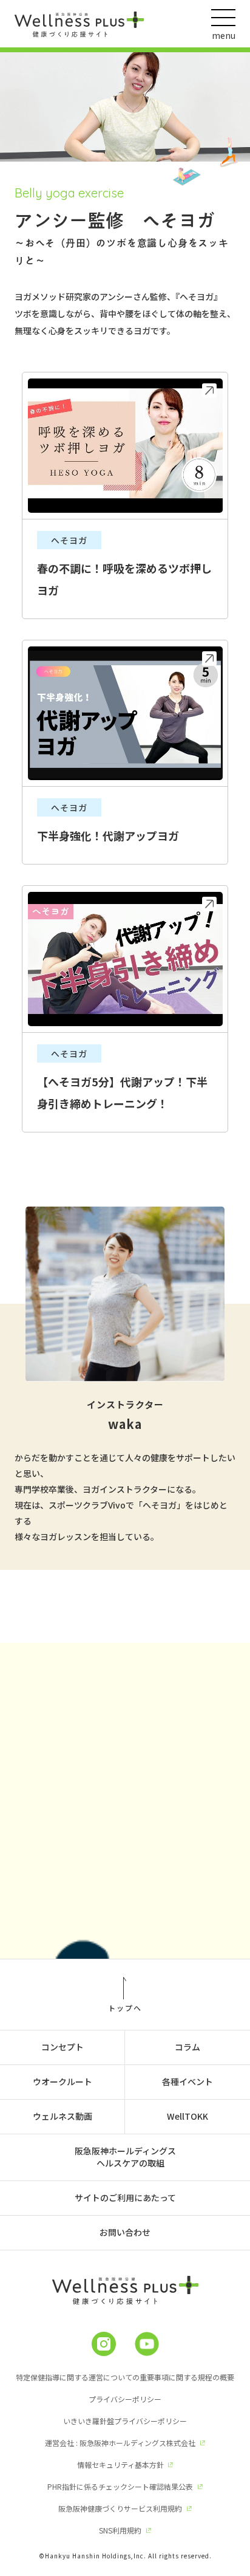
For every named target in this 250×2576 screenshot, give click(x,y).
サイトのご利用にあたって (125, 2197)
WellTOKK (187, 2116)
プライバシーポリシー (125, 2399)
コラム (187, 2047)
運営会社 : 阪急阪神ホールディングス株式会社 (120, 2443)
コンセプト (62, 2047)
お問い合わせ (125, 2232)
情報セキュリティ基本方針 (120, 2465)
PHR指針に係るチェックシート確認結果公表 (120, 2486)
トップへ (125, 2007)
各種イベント (187, 2081)
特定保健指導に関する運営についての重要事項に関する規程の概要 (125, 2377)
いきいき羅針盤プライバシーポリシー (125, 2421)
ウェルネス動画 (62, 2116)
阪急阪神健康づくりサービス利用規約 (120, 2508)
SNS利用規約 (120, 2530)
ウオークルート (62, 2081)
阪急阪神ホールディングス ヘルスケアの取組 (125, 2157)
